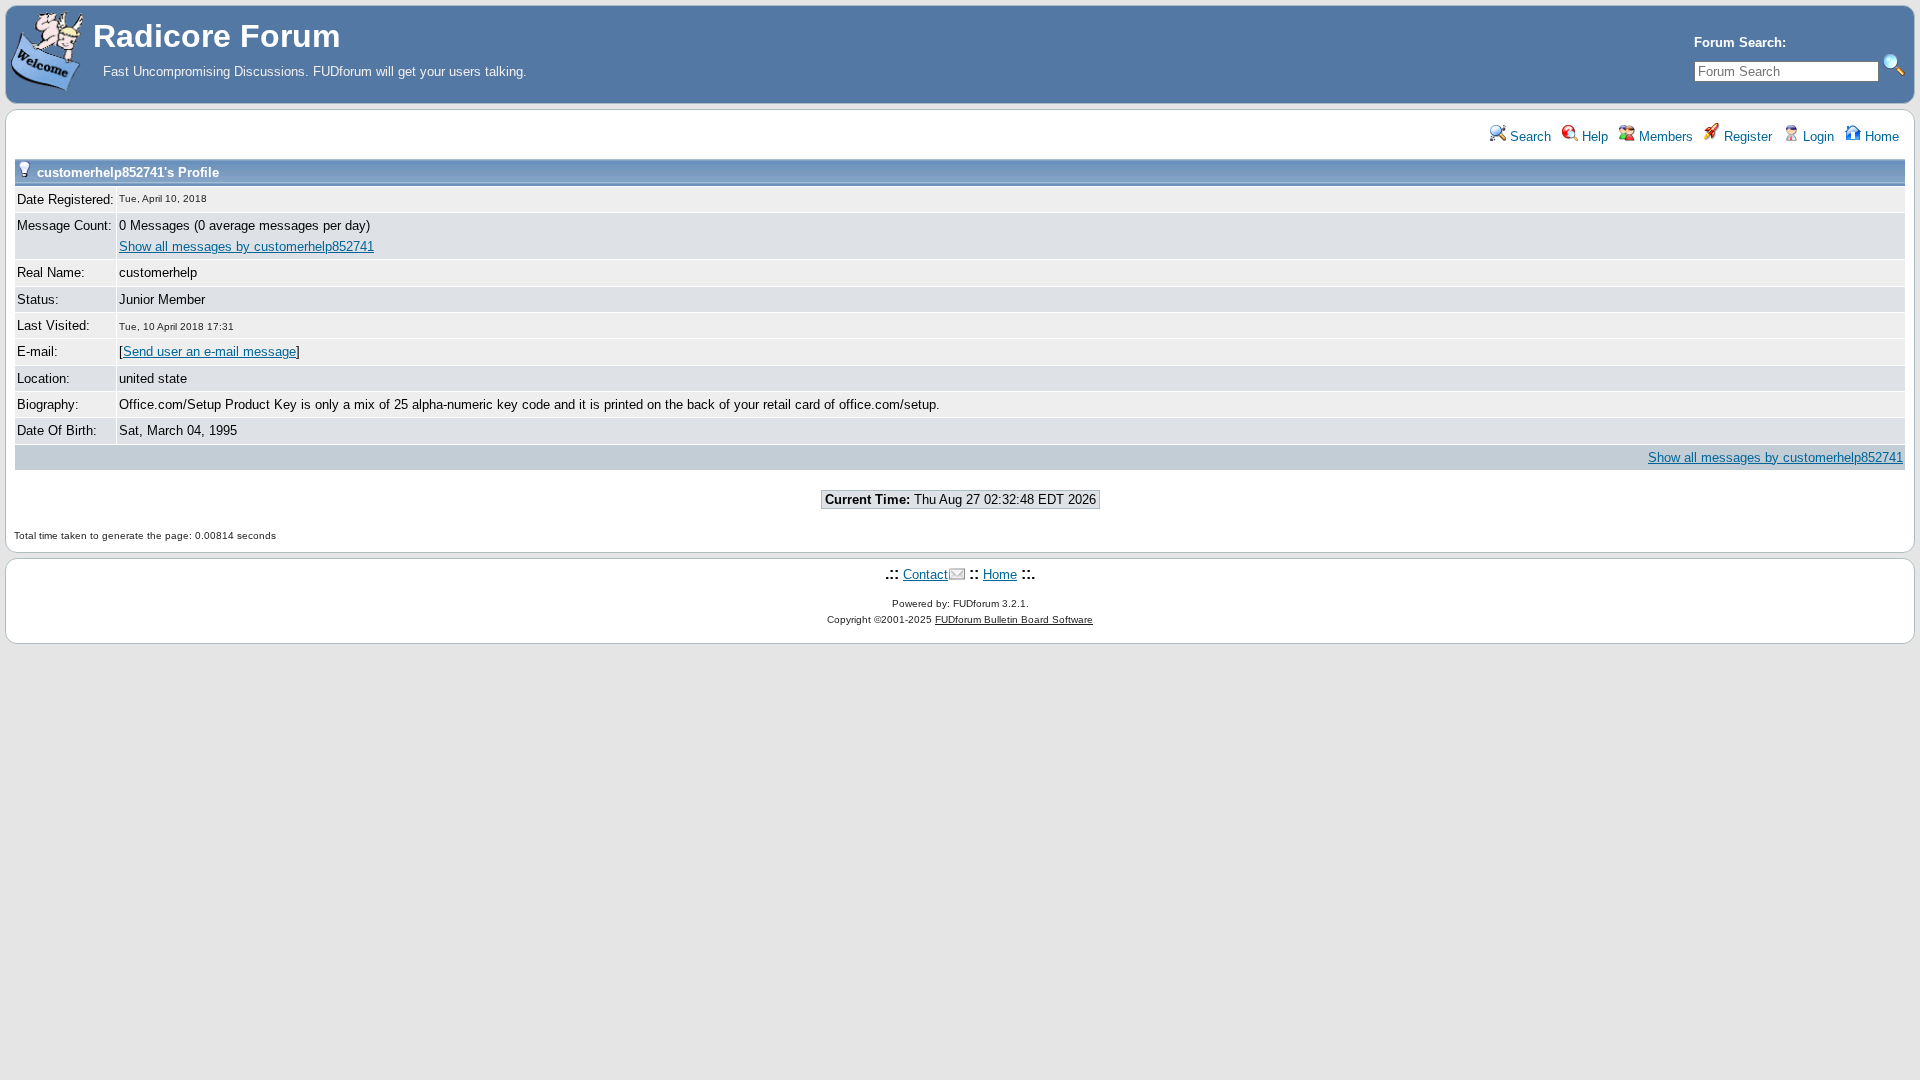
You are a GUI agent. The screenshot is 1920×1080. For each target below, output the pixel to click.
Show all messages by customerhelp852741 (246, 246)
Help (1593, 136)
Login (1816, 136)
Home (1880, 136)
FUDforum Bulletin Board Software (1014, 619)
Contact (925, 574)
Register (1746, 136)
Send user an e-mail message (209, 351)
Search (1528, 136)
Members (1664, 136)
